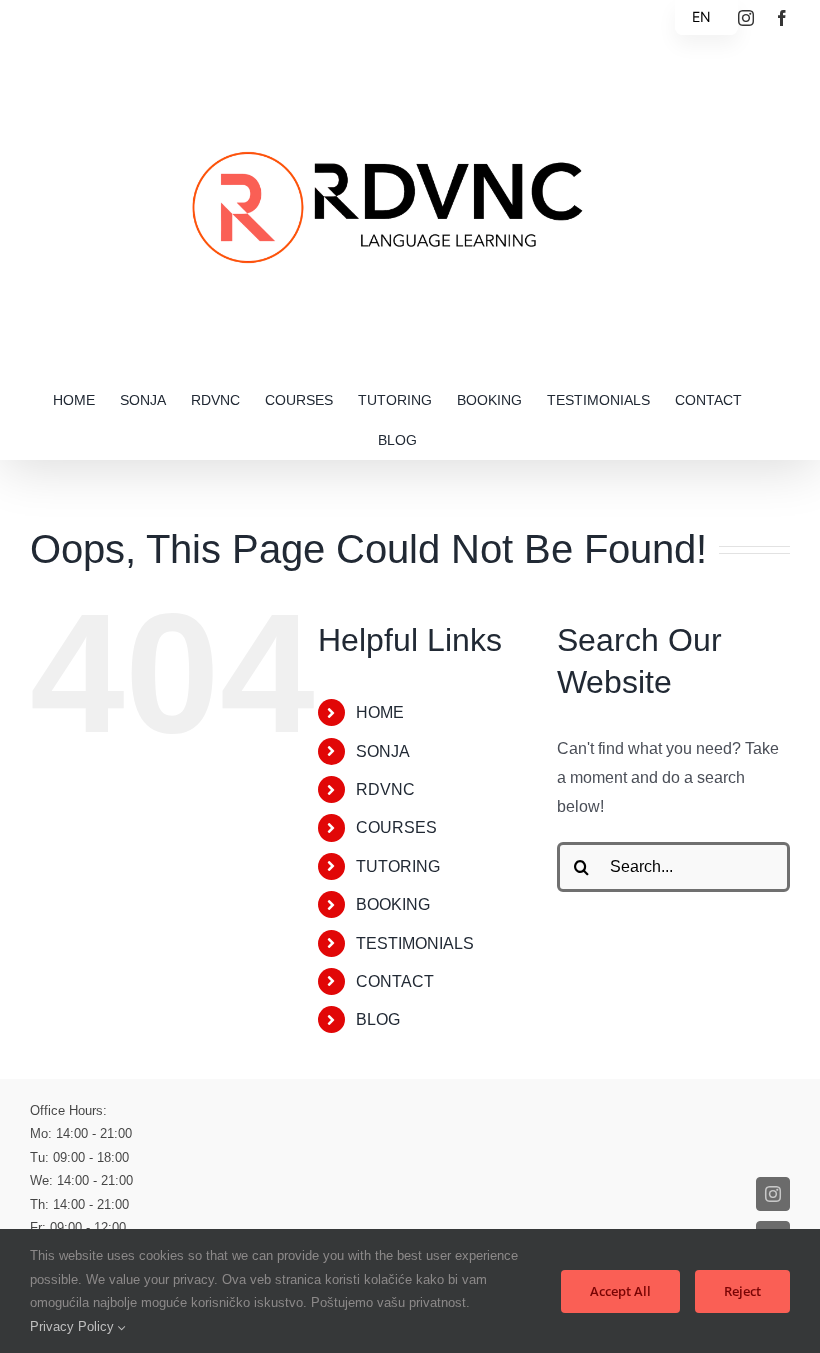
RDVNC (385, 789)
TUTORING (398, 866)
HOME (380, 712)
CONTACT (395, 981)
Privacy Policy (74, 1326)
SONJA (383, 751)
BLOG (378, 1019)
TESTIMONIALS (415, 943)
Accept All (620, 1291)
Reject (742, 1291)
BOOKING (393, 904)
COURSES (396, 827)
